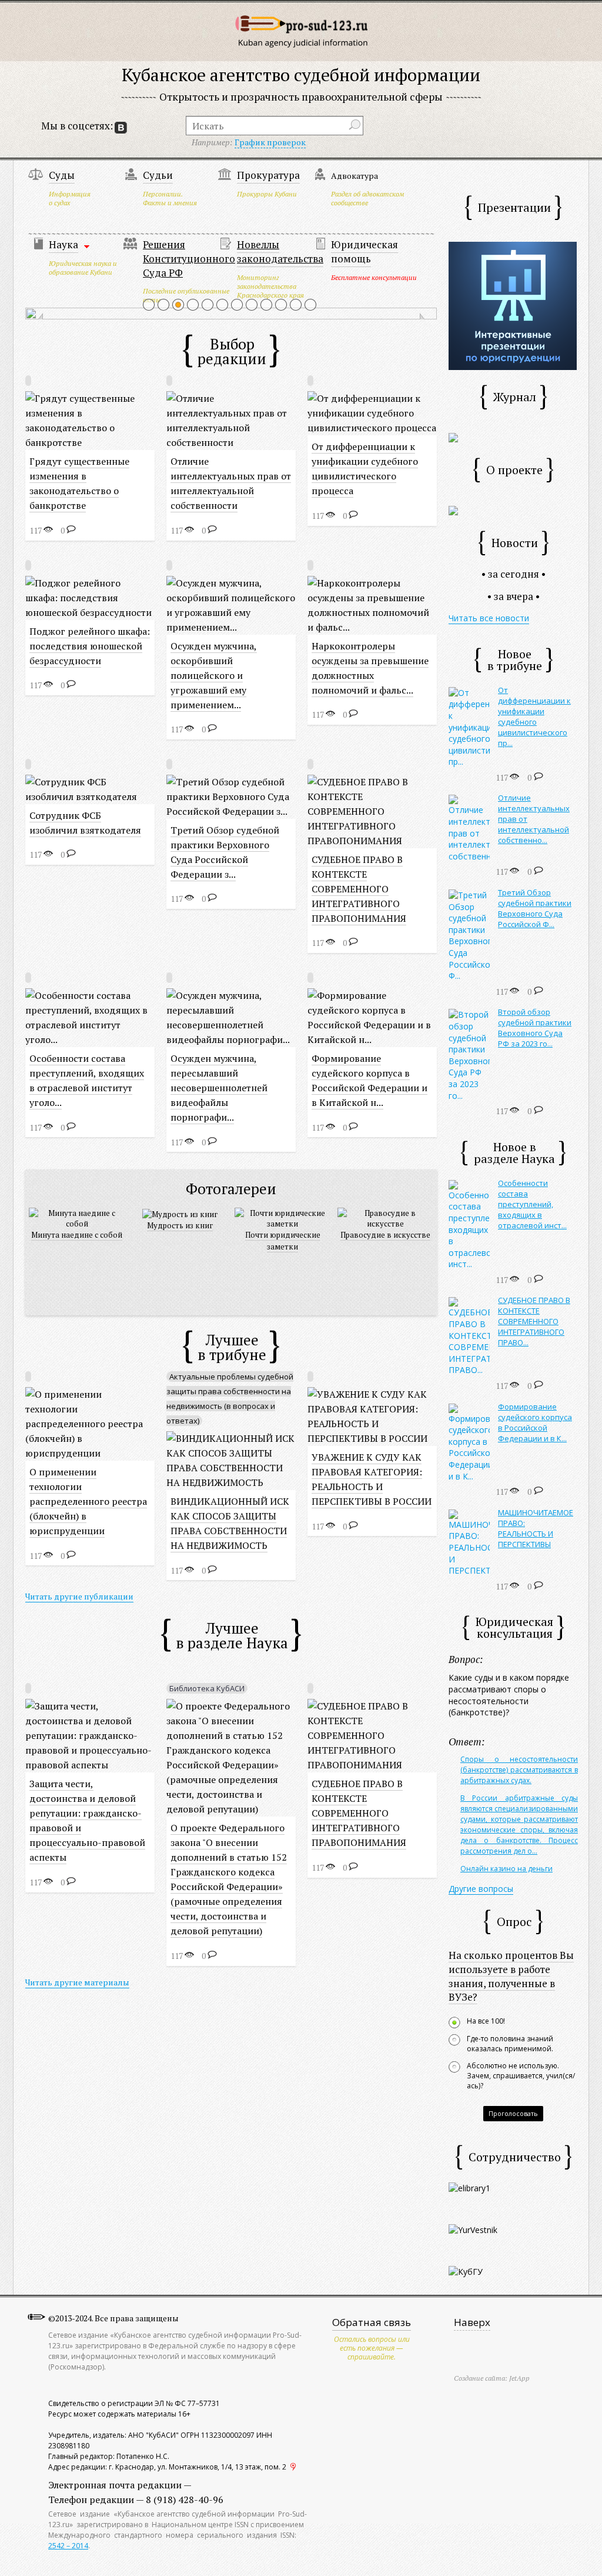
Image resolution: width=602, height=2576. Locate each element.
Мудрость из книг (180, 1225)
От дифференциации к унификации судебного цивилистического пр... (534, 717)
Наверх (472, 2322)
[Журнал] (453, 437)
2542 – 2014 (68, 2546)
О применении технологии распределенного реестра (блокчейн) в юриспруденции (88, 1501)
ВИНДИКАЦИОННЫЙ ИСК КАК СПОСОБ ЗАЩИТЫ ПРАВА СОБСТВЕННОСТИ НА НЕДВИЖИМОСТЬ (230, 1523)
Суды (62, 175)
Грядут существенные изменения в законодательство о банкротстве (79, 483)
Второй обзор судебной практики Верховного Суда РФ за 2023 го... (535, 1028)
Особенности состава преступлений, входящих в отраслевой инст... (532, 1204)
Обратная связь (372, 2322)
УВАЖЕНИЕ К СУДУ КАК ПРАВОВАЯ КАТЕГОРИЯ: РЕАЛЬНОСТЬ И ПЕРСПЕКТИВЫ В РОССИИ (372, 1479)
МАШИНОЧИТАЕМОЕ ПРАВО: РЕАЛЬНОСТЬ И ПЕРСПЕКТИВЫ (536, 1528)
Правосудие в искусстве (385, 1235)
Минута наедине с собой (77, 1235)
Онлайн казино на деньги (506, 1869)
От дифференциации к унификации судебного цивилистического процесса (365, 469)
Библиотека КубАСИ (207, 1688)
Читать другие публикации (79, 1596)
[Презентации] (513, 305)
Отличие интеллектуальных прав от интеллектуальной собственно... (534, 819)
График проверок (270, 142)
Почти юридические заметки (283, 1241)
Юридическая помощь (364, 251)
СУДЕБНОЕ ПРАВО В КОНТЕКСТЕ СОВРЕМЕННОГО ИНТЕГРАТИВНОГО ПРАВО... (534, 1321)
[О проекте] (453, 510)
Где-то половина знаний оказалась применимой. (510, 2044)
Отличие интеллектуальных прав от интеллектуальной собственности (231, 483)
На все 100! (486, 2021)
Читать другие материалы (77, 1982)
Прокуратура (268, 175)
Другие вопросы (481, 1889)
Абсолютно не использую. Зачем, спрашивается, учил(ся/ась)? (521, 2076)
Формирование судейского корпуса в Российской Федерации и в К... (535, 1422)
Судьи (158, 175)
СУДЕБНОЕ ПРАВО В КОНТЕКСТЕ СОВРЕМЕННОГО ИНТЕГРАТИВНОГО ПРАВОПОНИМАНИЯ (359, 889)
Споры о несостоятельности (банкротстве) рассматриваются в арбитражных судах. (519, 1770)
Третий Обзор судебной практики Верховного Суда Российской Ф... (535, 908)
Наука (63, 244)
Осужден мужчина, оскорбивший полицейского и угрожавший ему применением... (214, 675)
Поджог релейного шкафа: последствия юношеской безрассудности (90, 646)
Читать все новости (489, 618)
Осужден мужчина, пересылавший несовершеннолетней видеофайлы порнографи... (219, 1088)
